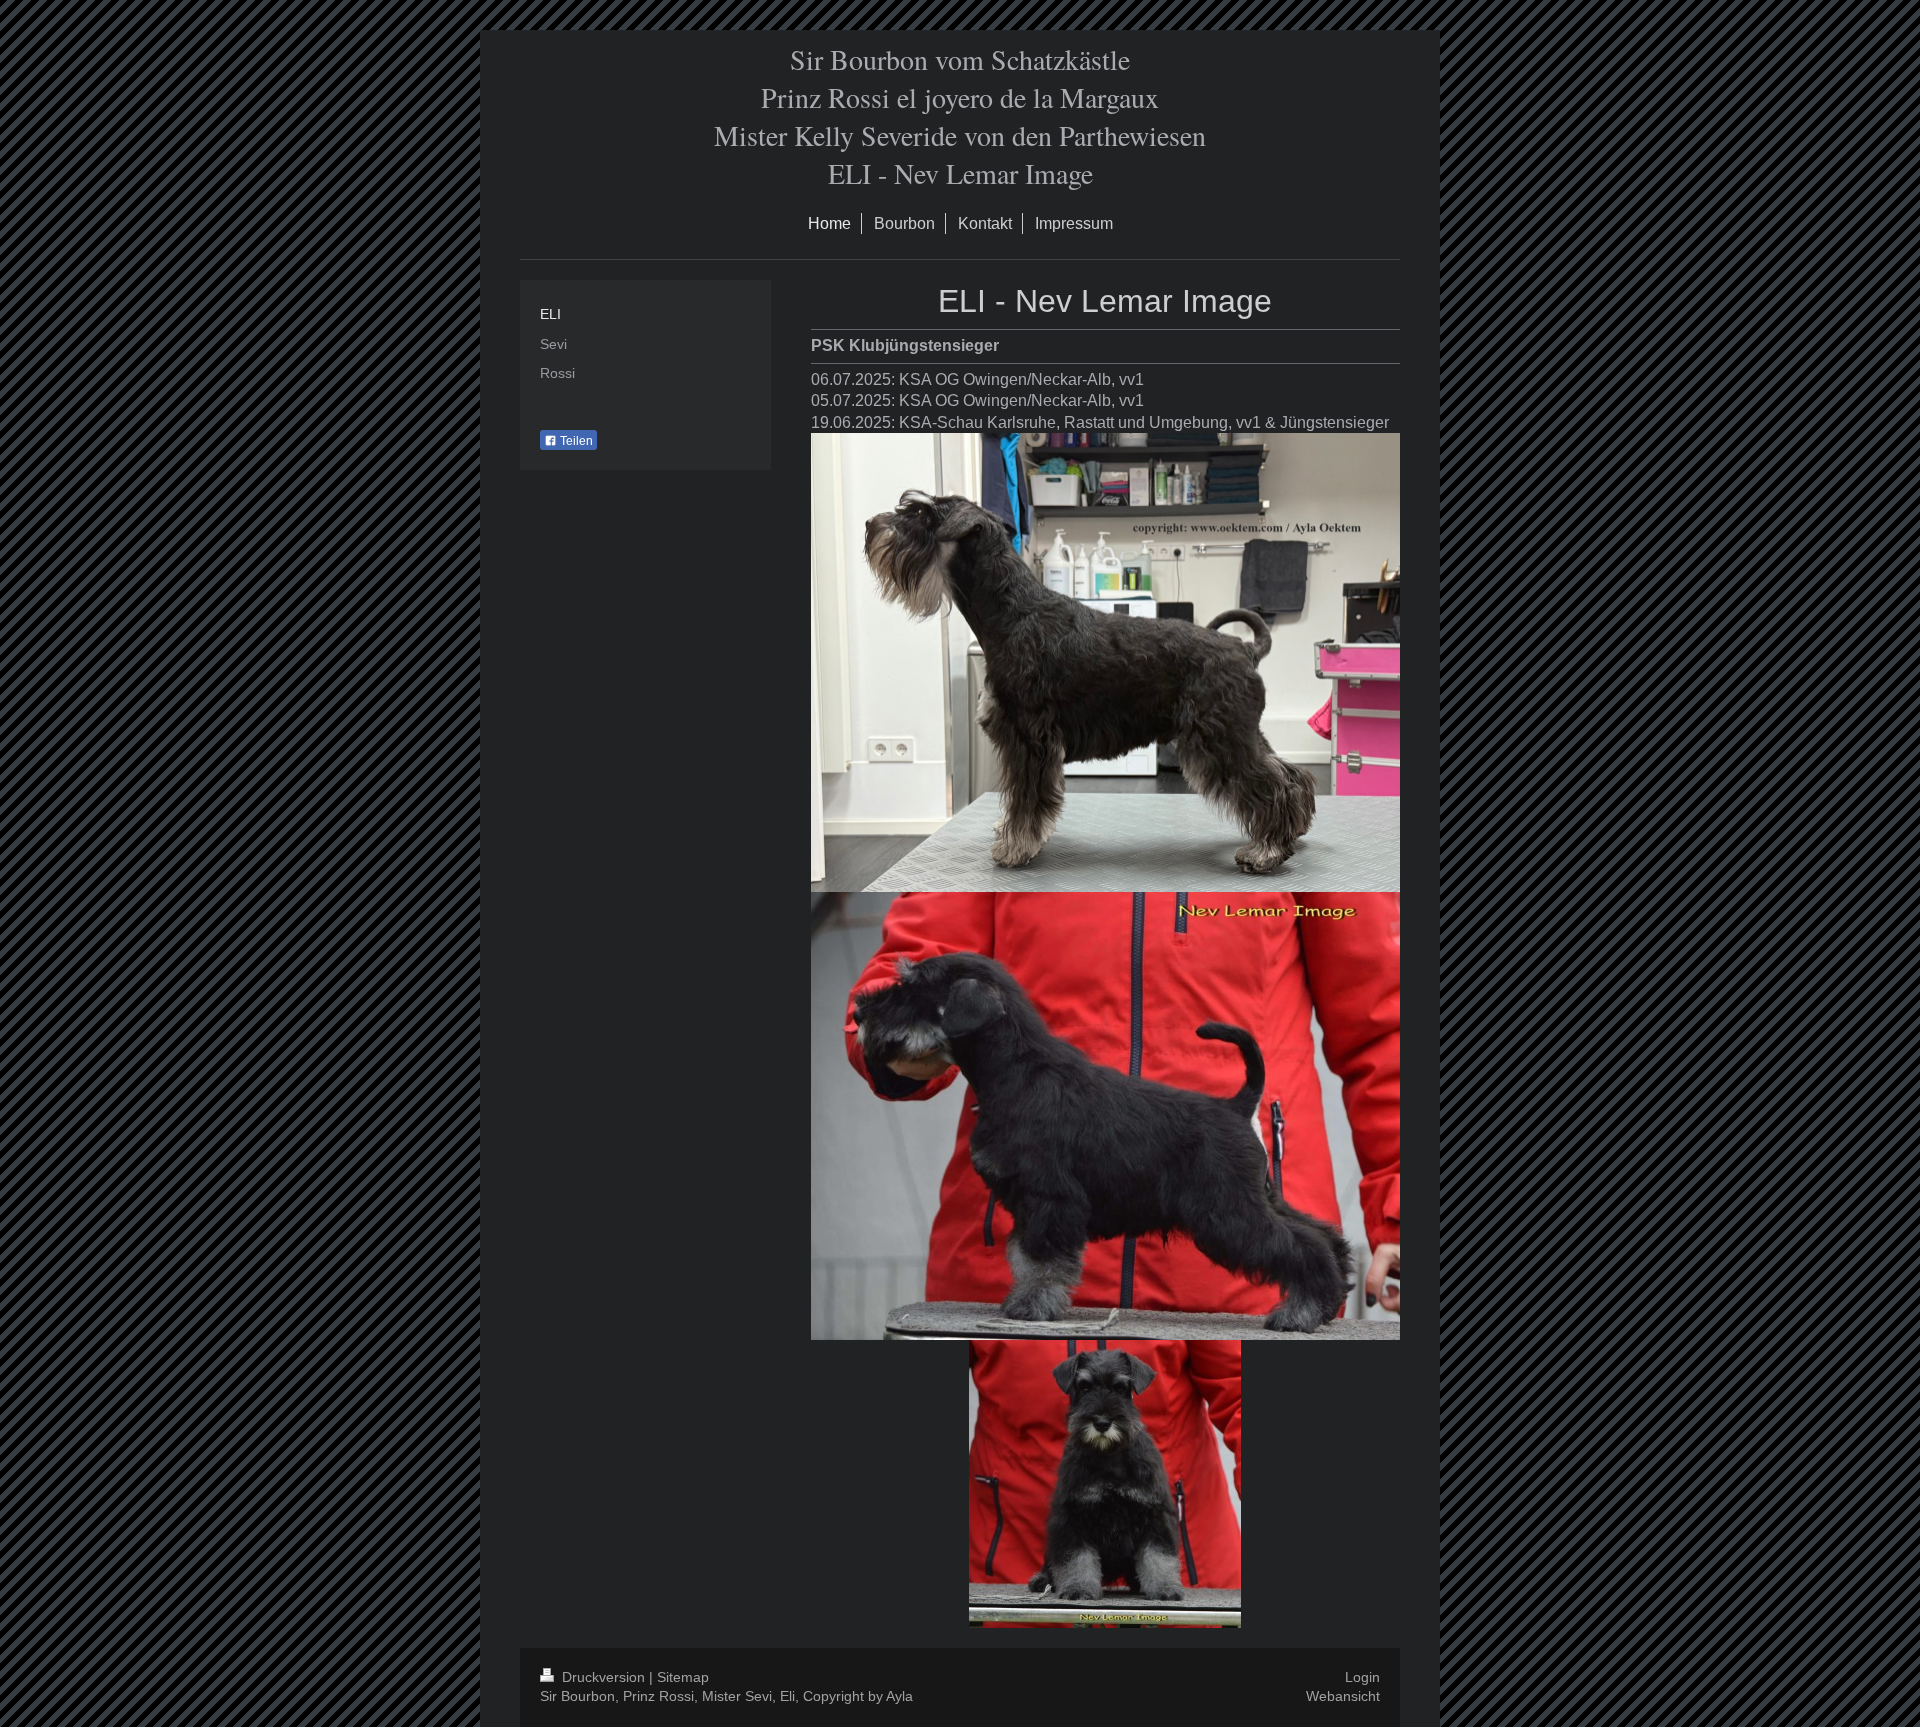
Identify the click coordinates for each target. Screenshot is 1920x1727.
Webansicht (1343, 1696)
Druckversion (603, 1677)
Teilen (575, 441)
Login (1362, 1677)
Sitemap (683, 1677)
